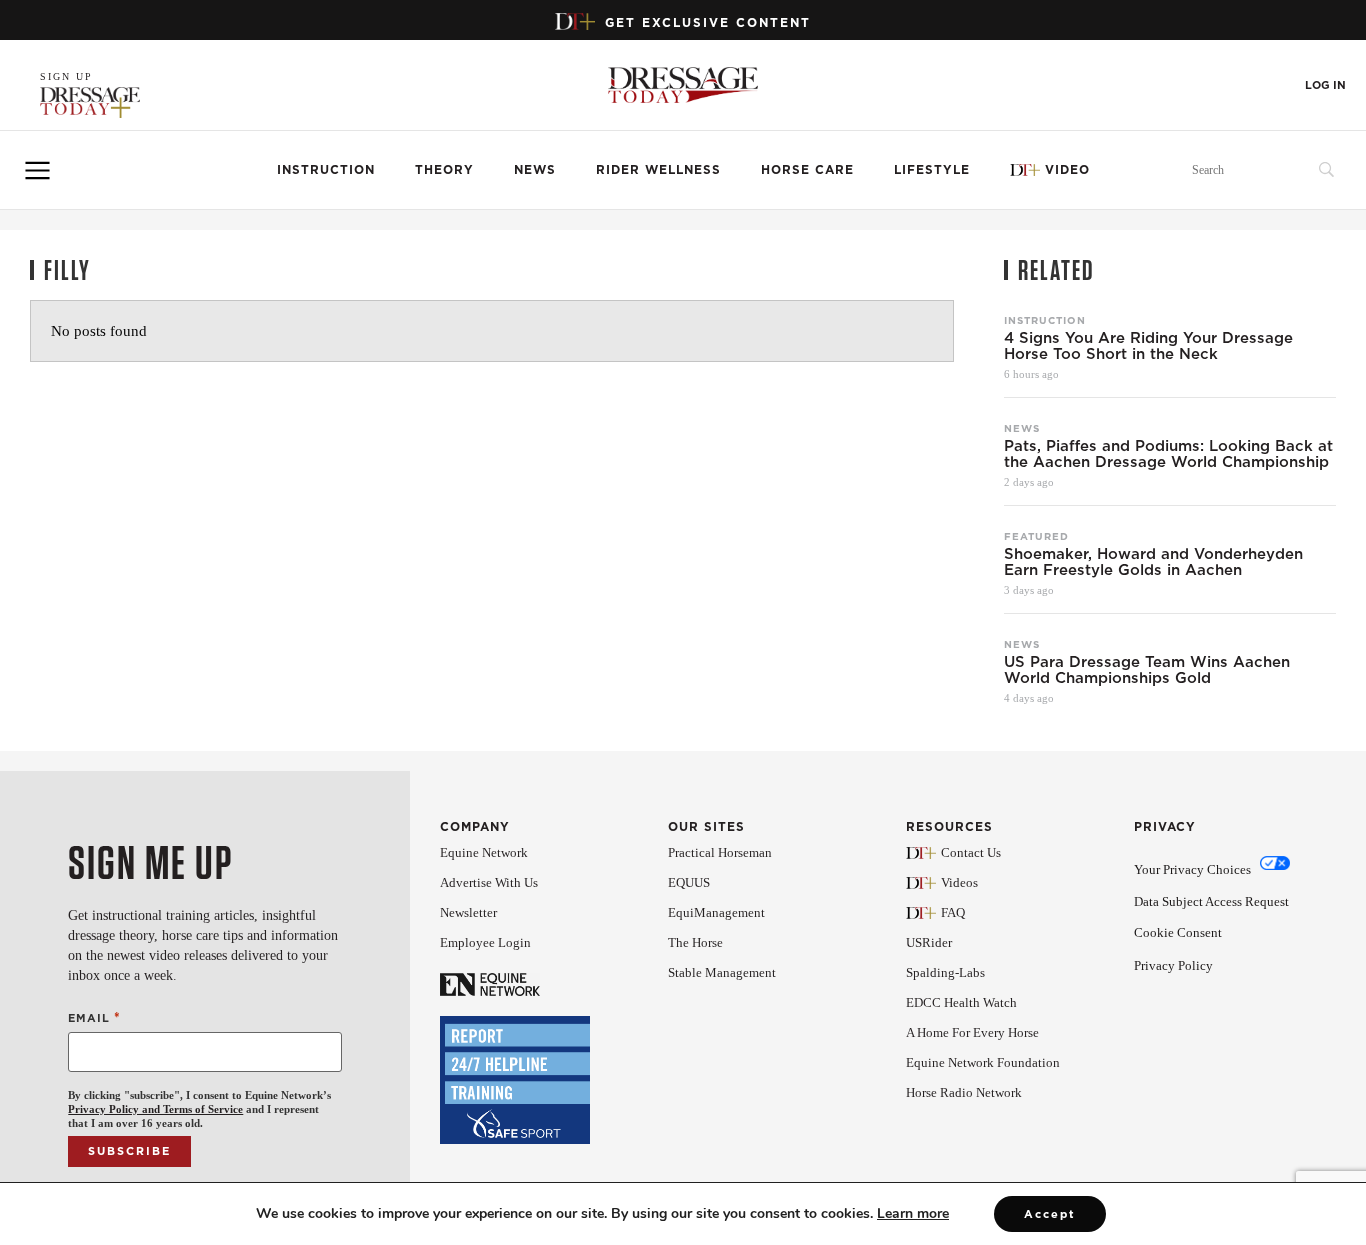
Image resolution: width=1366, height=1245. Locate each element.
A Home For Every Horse (972, 1032)
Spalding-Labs (945, 972)
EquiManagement (716, 912)
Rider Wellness (658, 169)
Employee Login (485, 942)
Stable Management (722, 972)
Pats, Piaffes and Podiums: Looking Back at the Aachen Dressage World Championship (1168, 454)
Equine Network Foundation (983, 1062)
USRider (929, 942)
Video (1067, 169)
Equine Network (484, 852)
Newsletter (468, 912)
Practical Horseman (720, 852)
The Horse (695, 942)
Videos (959, 882)
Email (94, 1017)
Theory (444, 169)
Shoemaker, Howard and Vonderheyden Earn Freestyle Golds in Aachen (1153, 562)
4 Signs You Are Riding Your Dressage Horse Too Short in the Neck (1148, 346)
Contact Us (971, 852)
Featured (1036, 536)
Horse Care (807, 169)
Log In (1325, 85)
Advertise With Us (489, 882)
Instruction (326, 169)
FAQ (953, 912)
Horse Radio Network (964, 1092)
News (535, 169)
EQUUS (689, 882)
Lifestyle (932, 169)
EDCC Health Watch (961, 1002)
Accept (1050, 1214)
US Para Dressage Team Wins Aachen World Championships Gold (1147, 670)
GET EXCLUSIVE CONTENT (708, 22)
